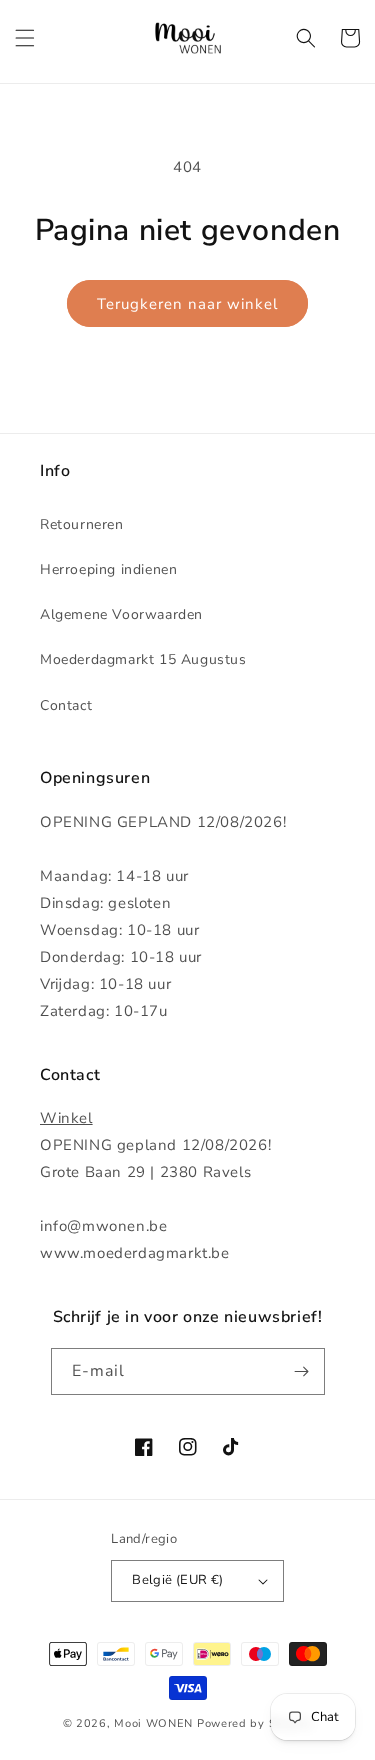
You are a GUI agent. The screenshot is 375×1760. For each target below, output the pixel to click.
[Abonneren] (302, 1371)
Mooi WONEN (153, 1723)
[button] (25, 38)
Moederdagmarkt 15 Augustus (143, 659)
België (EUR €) (178, 1580)
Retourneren (82, 524)
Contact (66, 705)
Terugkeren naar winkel (187, 304)
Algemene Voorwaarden (121, 614)
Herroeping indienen (108, 569)
